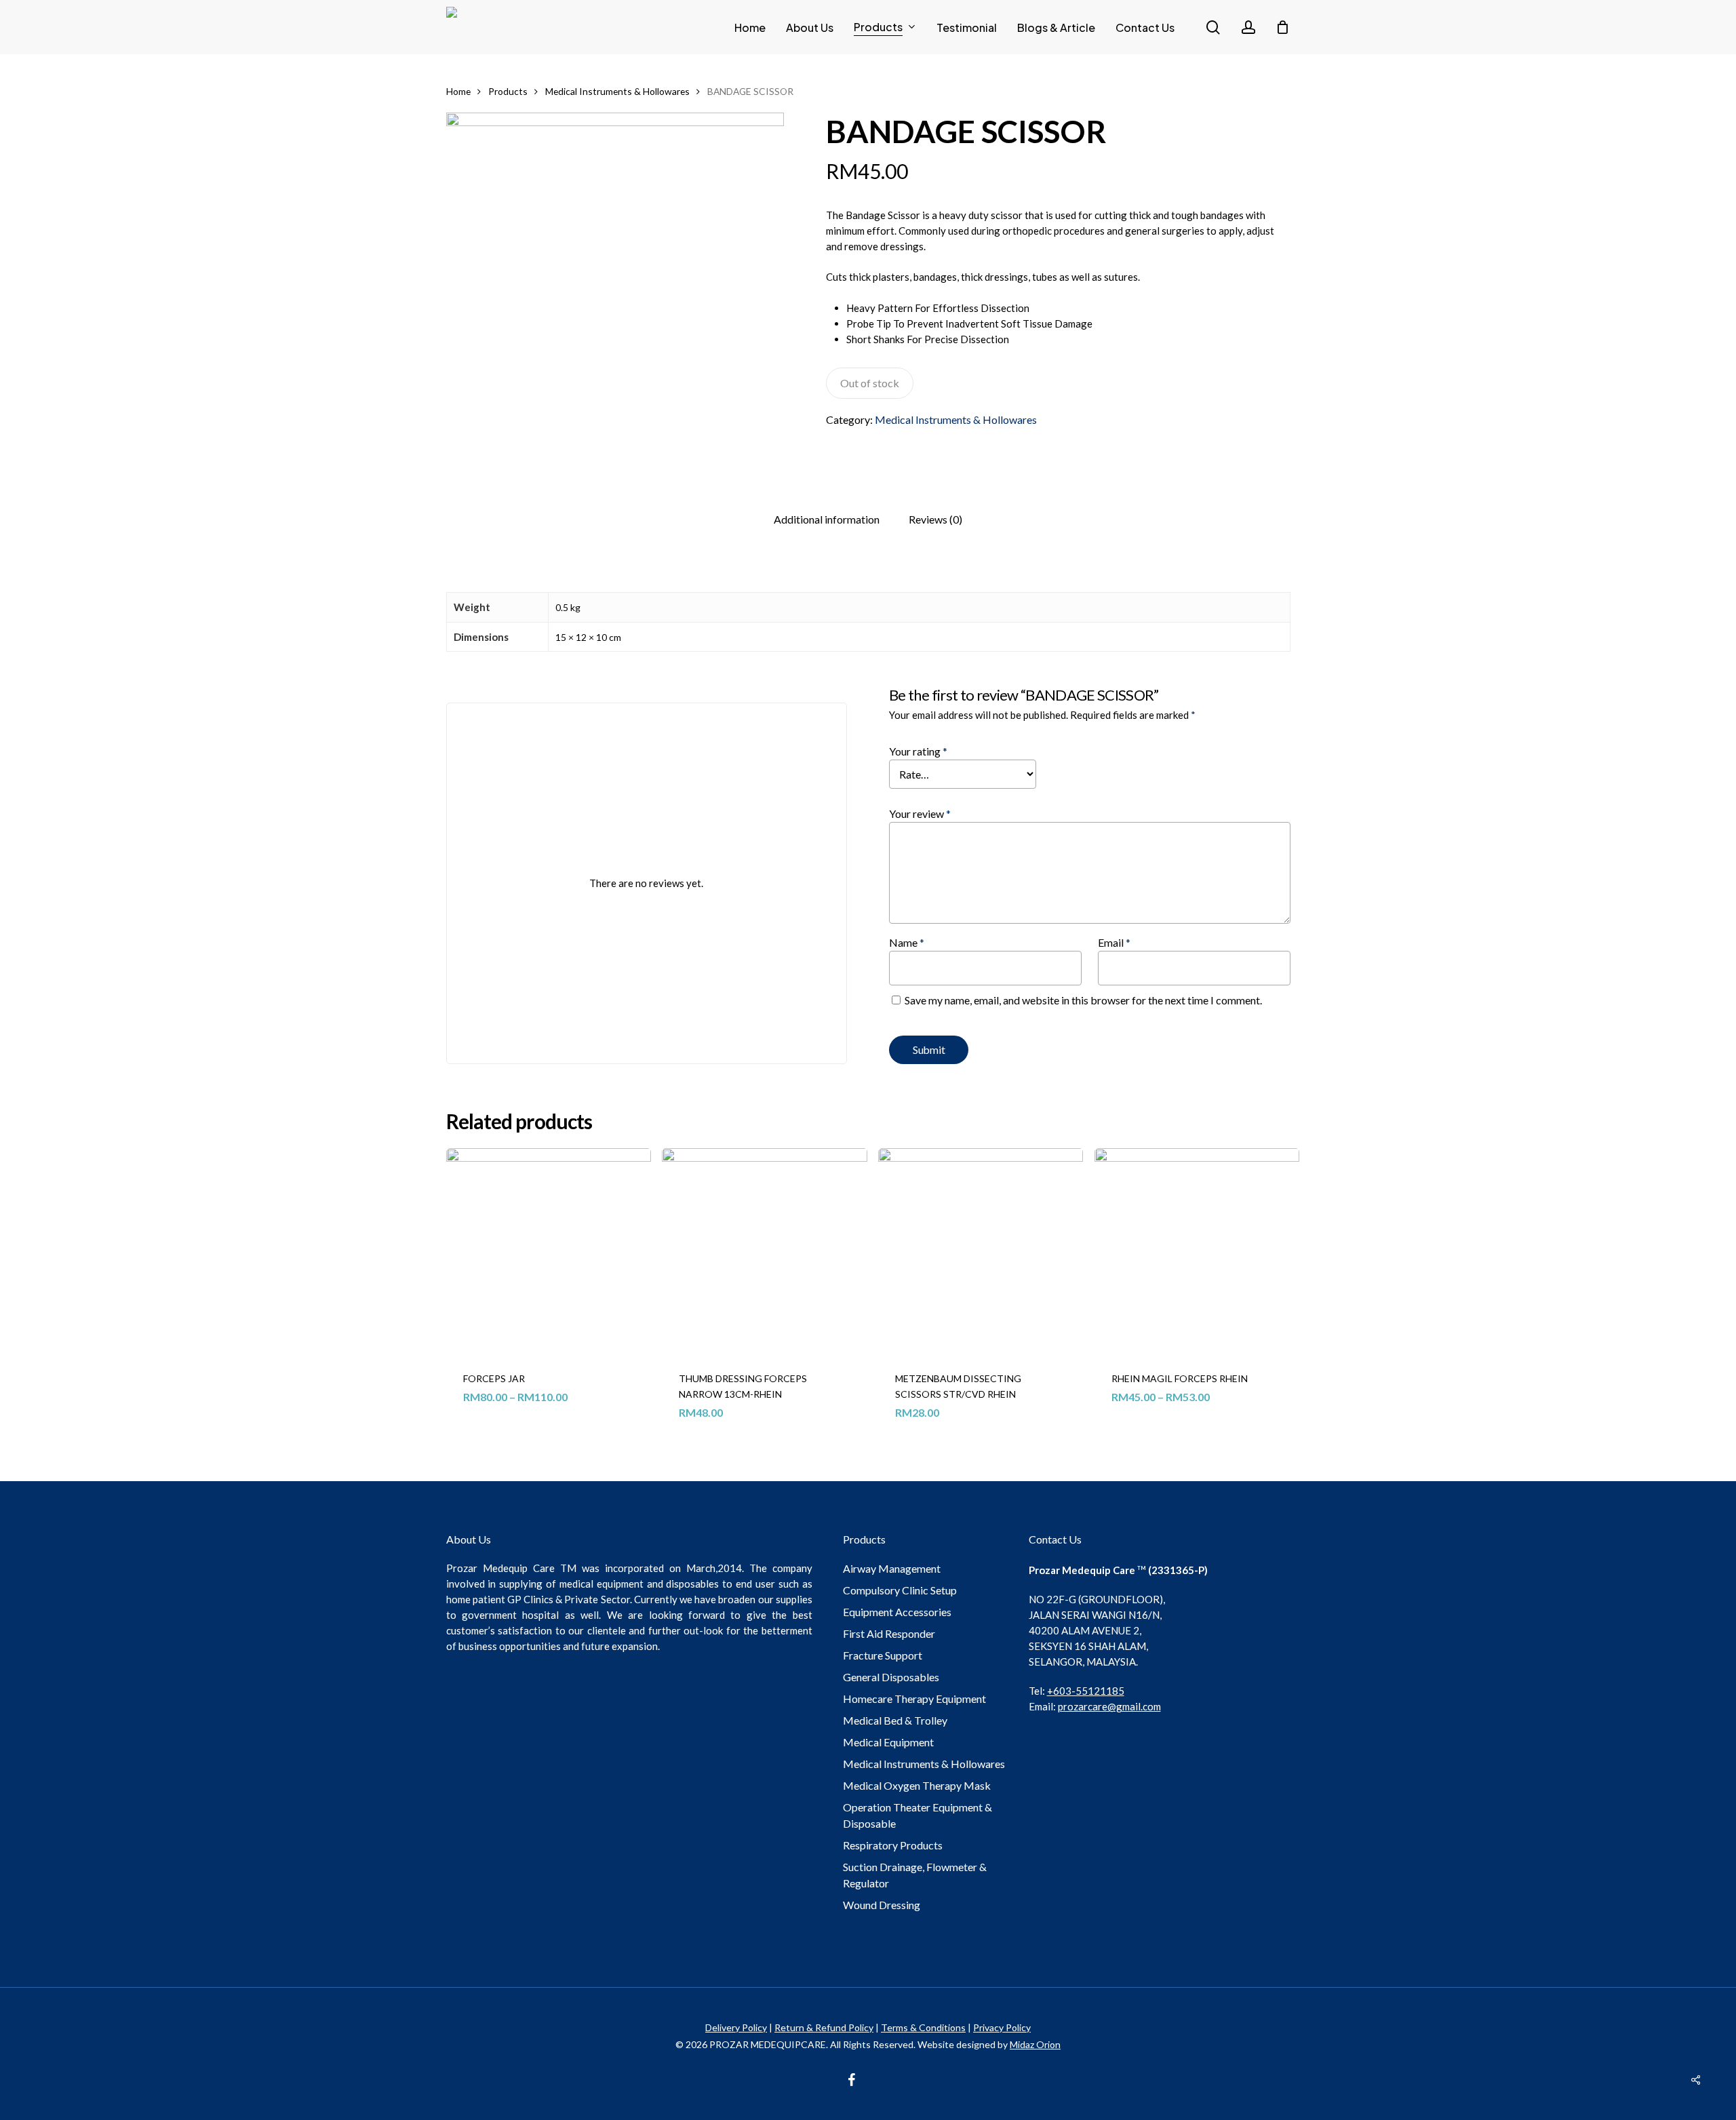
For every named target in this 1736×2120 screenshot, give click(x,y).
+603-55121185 (1086, 1691)
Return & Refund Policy (824, 2027)
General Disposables (891, 1677)
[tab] (827, 519)
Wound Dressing (882, 1905)
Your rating (918, 751)
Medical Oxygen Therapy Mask (917, 1785)
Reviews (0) (935, 519)
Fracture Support (883, 1655)
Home (458, 91)
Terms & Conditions (923, 2027)
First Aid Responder (889, 1633)
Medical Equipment (888, 1742)
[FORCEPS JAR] (549, 1251)
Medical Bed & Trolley (895, 1720)
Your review (920, 813)
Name (907, 942)
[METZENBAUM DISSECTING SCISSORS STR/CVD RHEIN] (981, 1251)
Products (508, 91)
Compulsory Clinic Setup (900, 1590)
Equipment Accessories (897, 1612)
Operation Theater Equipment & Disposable (918, 1815)
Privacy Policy (1002, 2027)
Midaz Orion (1035, 2044)
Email (1114, 942)
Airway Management (892, 1568)
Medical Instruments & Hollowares (617, 91)
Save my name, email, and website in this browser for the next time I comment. (1083, 1000)
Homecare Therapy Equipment (914, 1699)
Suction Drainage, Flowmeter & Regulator (915, 1875)
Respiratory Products (893, 1845)
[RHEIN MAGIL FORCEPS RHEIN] (1197, 1251)
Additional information (827, 519)
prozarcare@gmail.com (1109, 1706)
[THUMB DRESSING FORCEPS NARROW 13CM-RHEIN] (764, 1251)
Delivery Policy (736, 2027)
